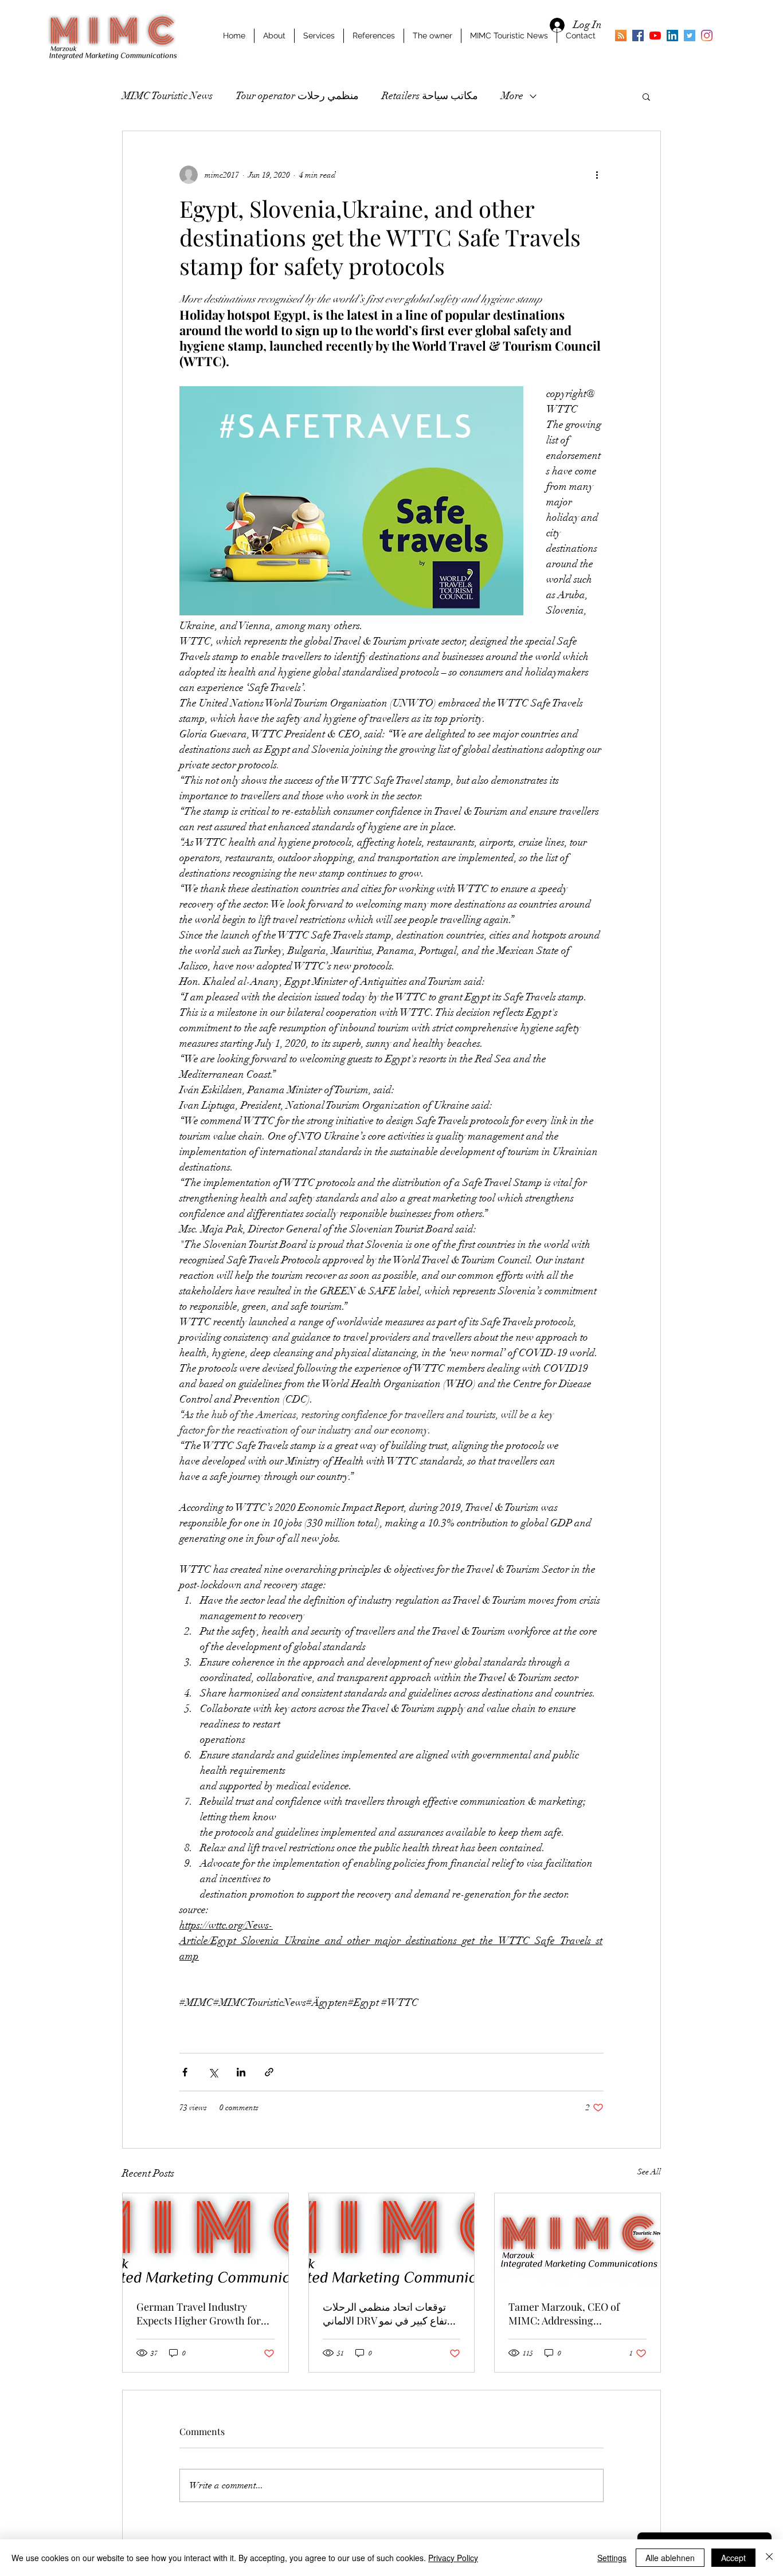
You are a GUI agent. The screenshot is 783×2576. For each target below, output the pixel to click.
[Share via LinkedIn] (241, 2072)
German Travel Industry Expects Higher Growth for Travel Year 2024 (199, 2314)
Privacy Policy (453, 2558)
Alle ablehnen (670, 2558)
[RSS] (621, 36)
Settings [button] (612, 2558)
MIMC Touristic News (167, 96)
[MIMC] (638, 36)
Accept (733, 2558)
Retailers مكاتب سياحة (430, 96)
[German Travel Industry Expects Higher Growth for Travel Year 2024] (205, 2240)
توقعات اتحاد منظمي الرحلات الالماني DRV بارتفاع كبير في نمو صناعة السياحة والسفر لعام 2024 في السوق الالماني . (390, 2314)
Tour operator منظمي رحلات (297, 96)
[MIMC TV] (655, 36)
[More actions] (597, 175)
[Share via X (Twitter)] (213, 2072)
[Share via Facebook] (185, 2072)
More (512, 96)
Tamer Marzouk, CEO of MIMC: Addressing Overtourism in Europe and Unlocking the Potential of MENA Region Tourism (571, 2314)
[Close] (769, 2558)
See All (649, 2172)
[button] (646, 96)
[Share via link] (269, 2072)
